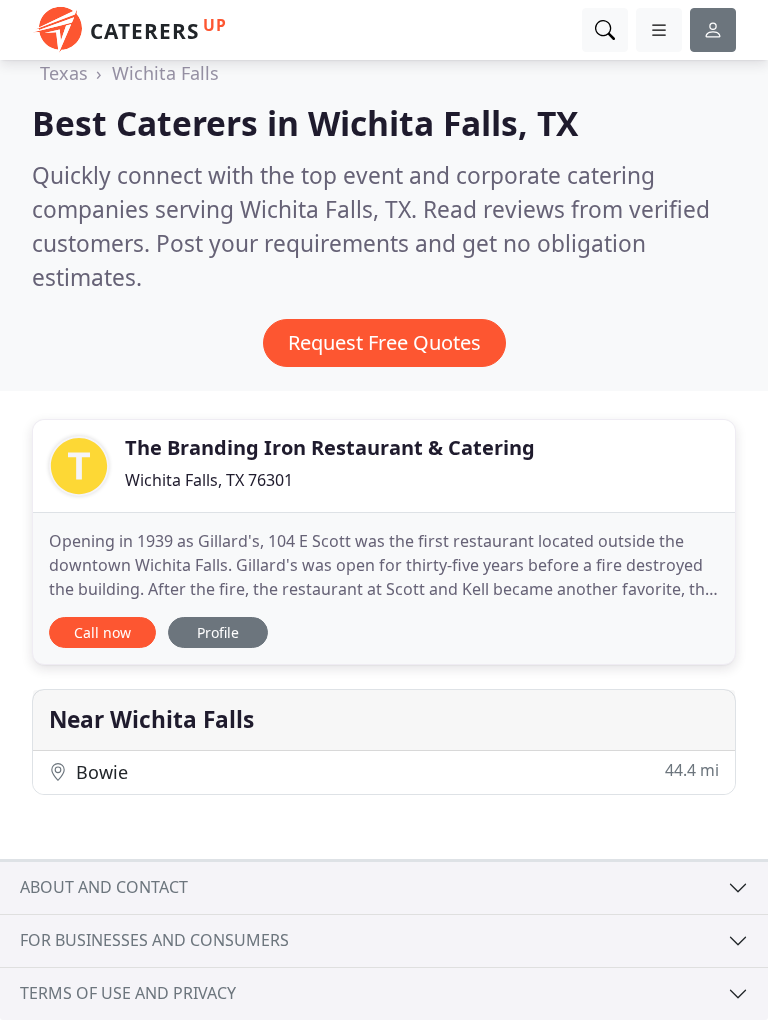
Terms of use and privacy (128, 993)
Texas (64, 73)
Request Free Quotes (384, 342)
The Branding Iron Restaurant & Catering (330, 447)
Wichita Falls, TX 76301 (209, 480)
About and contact (104, 887)
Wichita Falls (165, 73)
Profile (218, 632)
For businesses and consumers (154, 940)
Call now (102, 632)
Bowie (395, 771)
